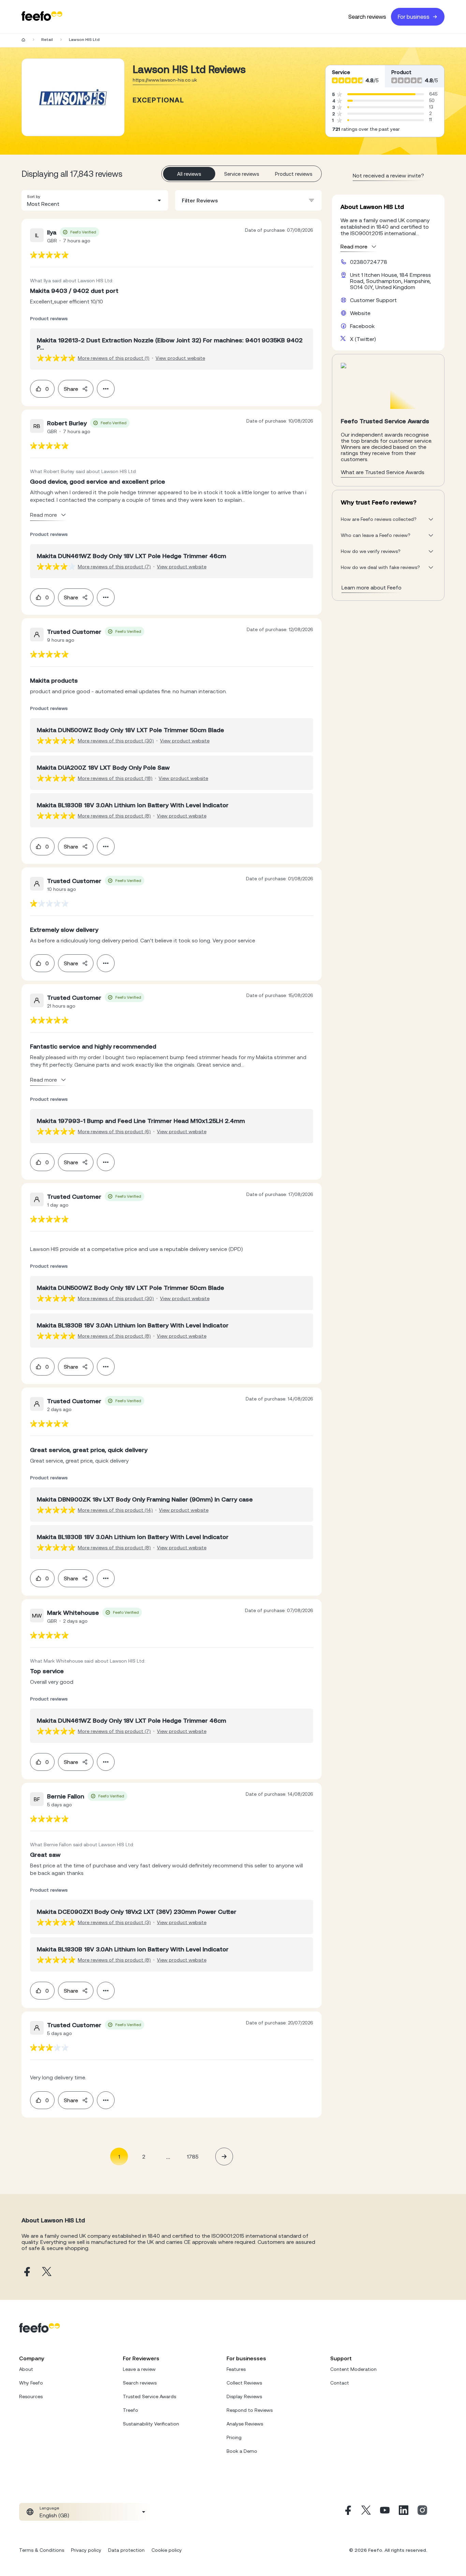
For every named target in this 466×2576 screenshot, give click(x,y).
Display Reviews (244, 2396)
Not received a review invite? (388, 175)
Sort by (34, 197)
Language (49, 2508)
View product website (180, 358)
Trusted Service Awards (149, 2396)
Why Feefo (31, 2383)
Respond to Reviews (250, 2410)
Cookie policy (167, 2550)
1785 (193, 2157)
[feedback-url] (49, 255)
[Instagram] (422, 2512)
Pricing (234, 2437)
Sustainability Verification (151, 2424)
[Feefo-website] (42, 17)
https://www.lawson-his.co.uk (165, 80)
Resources (31, 2396)
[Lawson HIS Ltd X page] (47, 2272)
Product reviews (294, 174)
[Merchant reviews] (73, 97)
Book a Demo (242, 2451)
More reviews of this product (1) (114, 358)
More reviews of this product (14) (115, 1510)
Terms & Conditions (42, 2550)
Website (360, 313)
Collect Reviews (244, 2383)
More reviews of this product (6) (114, 1132)
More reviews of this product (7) (114, 567)
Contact (340, 2383)
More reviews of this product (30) (116, 741)
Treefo (130, 2410)
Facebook (362, 326)
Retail (47, 40)
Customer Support (373, 300)
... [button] (168, 2156)
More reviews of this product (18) (115, 778)
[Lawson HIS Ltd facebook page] (26, 2272)
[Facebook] (347, 2512)
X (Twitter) (363, 339)
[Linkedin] (404, 2512)
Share (71, 389)
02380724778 (369, 262)
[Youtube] (385, 2512)
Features (236, 2369)
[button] (95, 200)
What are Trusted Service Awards (383, 472)
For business (414, 17)
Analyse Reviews (245, 2424)
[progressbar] (381, 94)
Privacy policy (86, 2550)
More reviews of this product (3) (114, 1922)
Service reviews (242, 174)
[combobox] (95, 200)
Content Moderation (353, 2369)
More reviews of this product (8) (114, 816)
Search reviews (367, 17)
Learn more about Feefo (372, 587)
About (26, 2369)
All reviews (189, 174)
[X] (366, 2512)
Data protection (126, 2550)
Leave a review (139, 2369)
